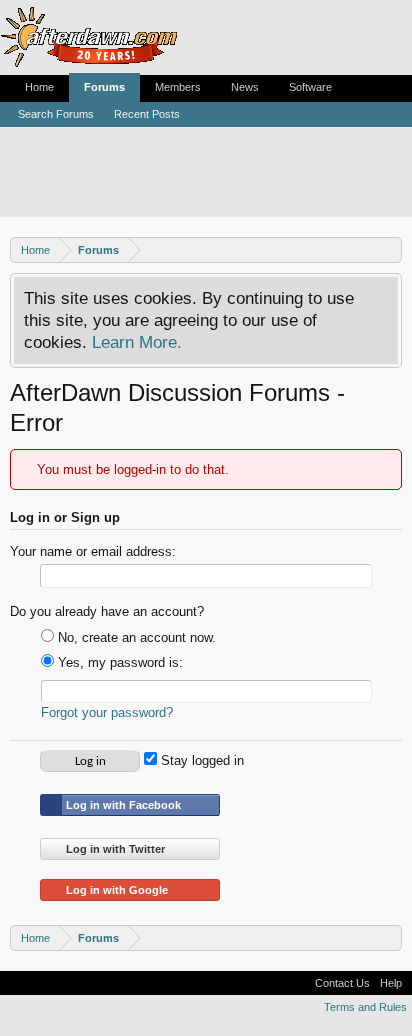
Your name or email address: (93, 551)
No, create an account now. (135, 637)
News (245, 87)
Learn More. (137, 342)
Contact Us (342, 983)
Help (391, 983)
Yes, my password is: (118, 662)
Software (310, 87)
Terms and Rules (365, 1007)
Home (39, 87)
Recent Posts (147, 114)
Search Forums (56, 114)
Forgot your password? (107, 712)
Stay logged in (200, 760)
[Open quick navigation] (389, 249)
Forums (104, 87)
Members (178, 87)
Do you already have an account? (107, 611)
